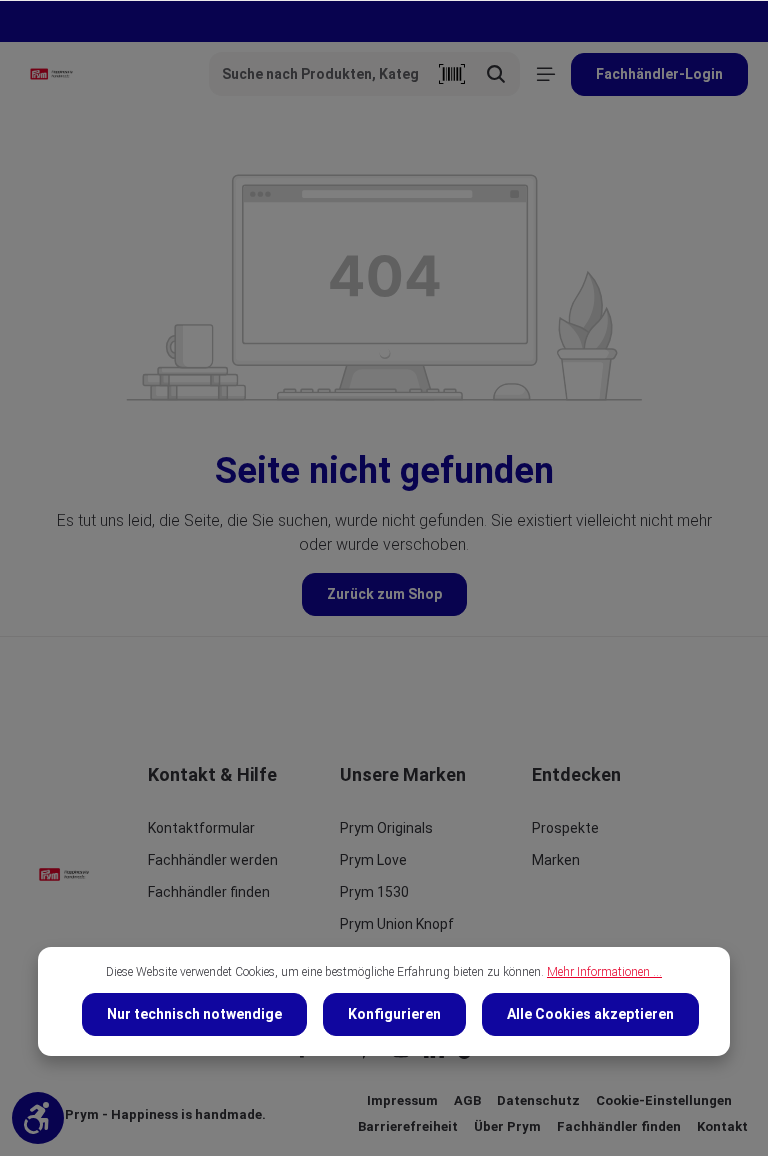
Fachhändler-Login (659, 74)
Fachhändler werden (213, 860)
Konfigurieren (394, 1014)
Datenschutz (538, 1100)
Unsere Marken (403, 774)
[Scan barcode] (452, 74)
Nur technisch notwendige (194, 1014)
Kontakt (722, 1126)
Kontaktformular (201, 828)
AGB (467, 1100)
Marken (556, 860)
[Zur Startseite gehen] (51, 74)
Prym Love (373, 860)
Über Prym (507, 1126)
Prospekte (565, 828)
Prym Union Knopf (397, 924)
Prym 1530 (374, 892)
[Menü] (545, 74)
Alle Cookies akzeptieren (590, 1014)
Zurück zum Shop (384, 594)
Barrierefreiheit (408, 1126)
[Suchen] (496, 74)
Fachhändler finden (209, 892)
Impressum (402, 1100)
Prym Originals (386, 828)
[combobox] (320, 74)
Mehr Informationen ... (604, 972)
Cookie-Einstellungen (664, 1100)
